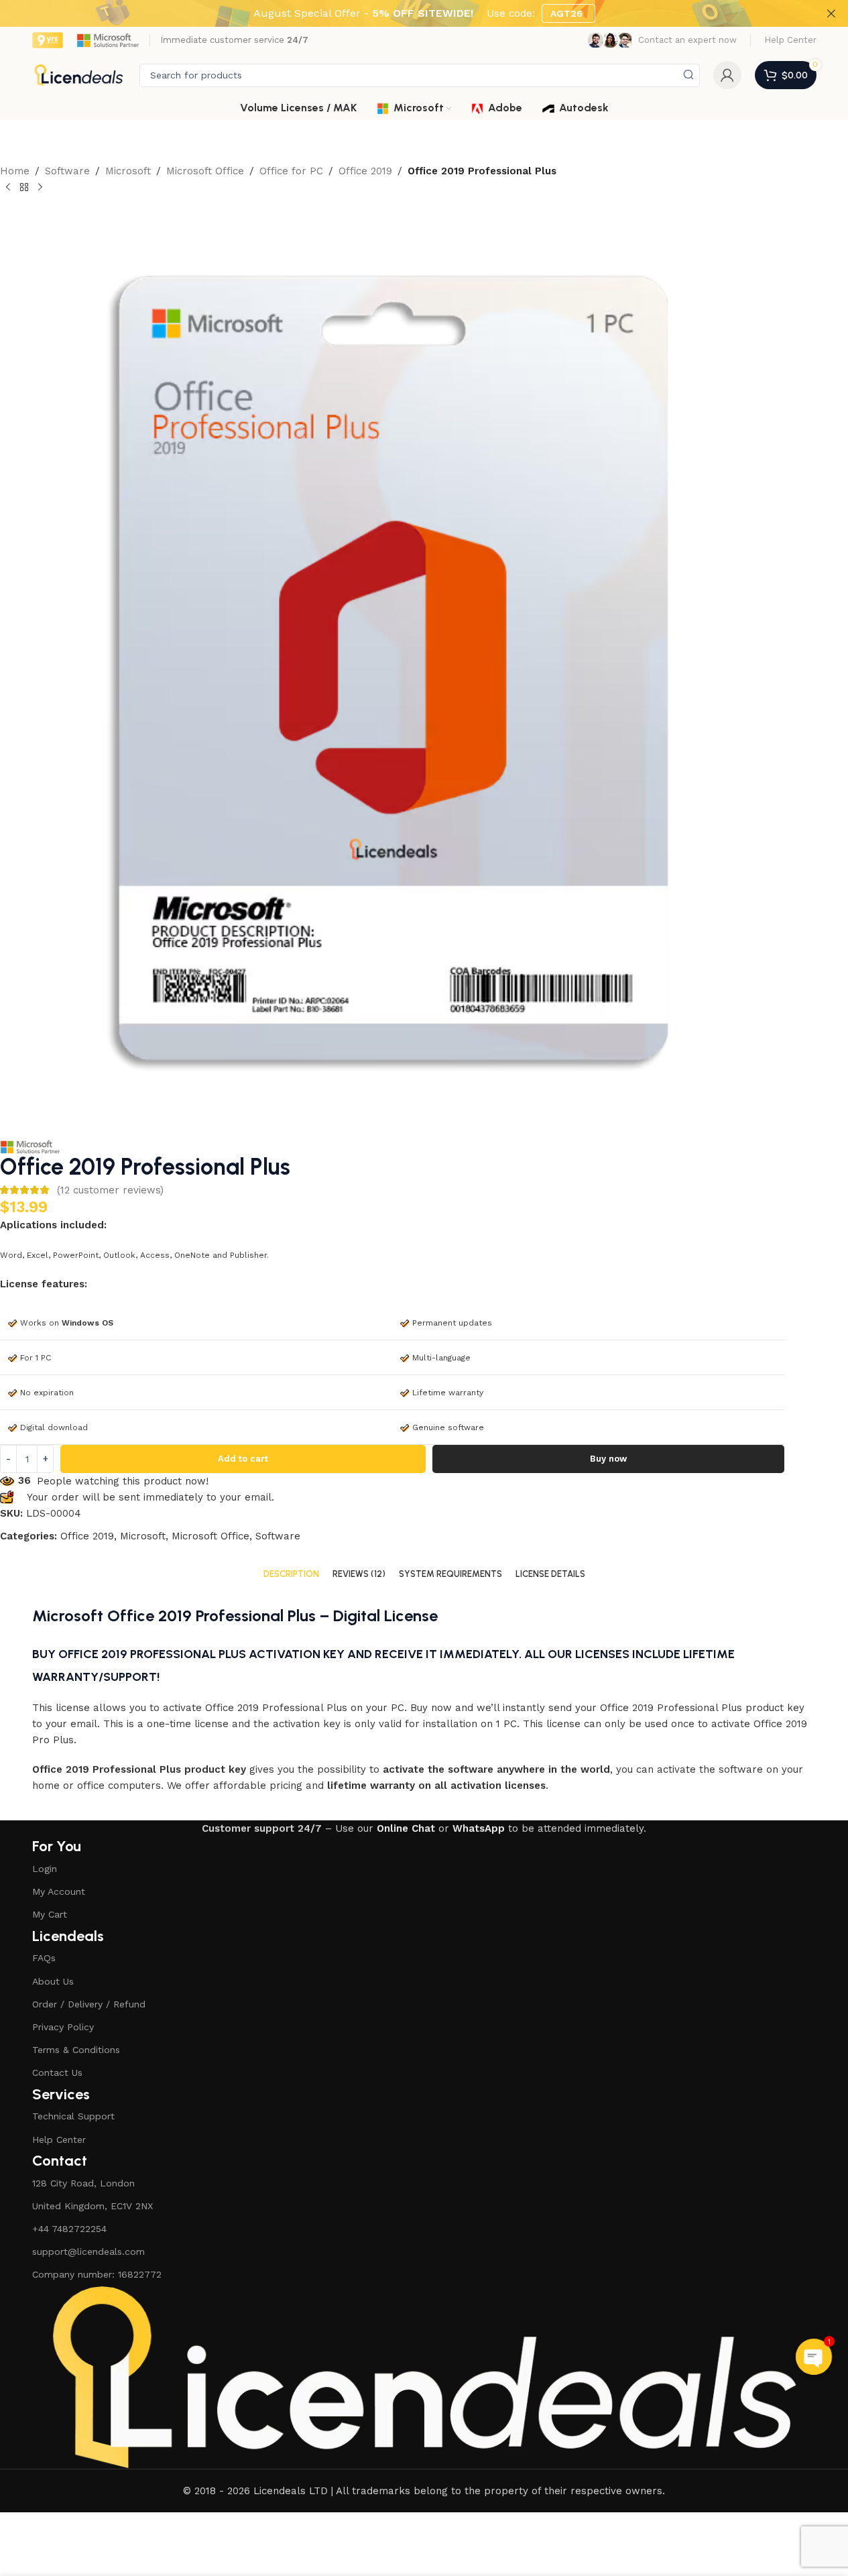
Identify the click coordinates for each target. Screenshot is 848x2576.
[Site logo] (79, 74)
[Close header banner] (831, 13)
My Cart (50, 1914)
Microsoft (128, 171)
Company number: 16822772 (97, 2274)
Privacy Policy (63, 2027)
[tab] (291, 1574)
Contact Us (57, 2072)
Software (67, 171)
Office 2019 (365, 171)
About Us (53, 1981)
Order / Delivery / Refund (89, 2004)
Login (45, 1869)
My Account (59, 1891)
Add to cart (243, 1459)
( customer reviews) (110, 1190)
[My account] (727, 75)
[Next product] (40, 188)
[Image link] (424, 2377)
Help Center (59, 2140)
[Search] (688, 75)
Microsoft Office (205, 171)
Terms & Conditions (76, 2050)
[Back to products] (24, 188)
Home (15, 171)
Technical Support (73, 2116)
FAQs (44, 1958)
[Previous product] (8, 188)
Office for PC (291, 171)
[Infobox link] (662, 40)
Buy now (608, 1459)
